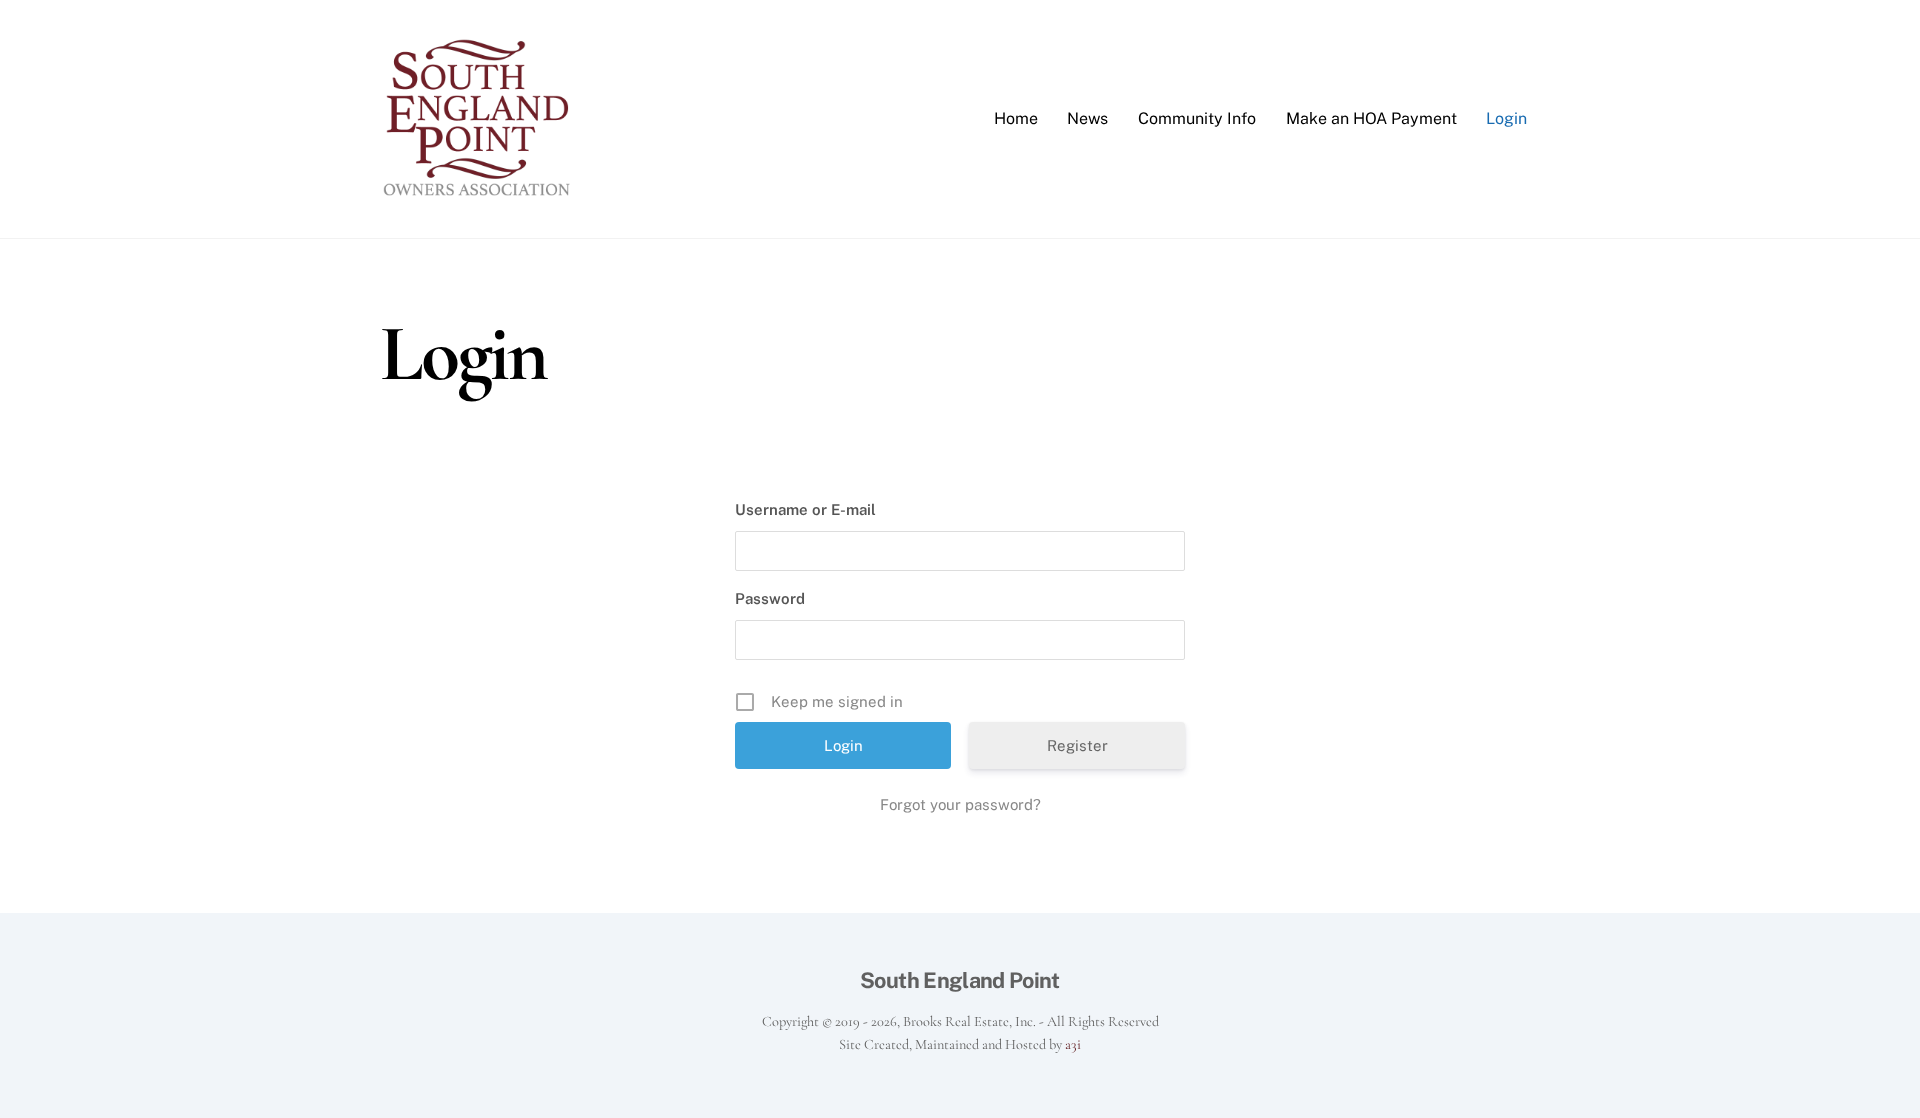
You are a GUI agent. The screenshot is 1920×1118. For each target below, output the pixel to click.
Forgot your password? (960, 804)
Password (770, 598)
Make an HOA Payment (1371, 118)
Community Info (1197, 118)
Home (1016, 118)
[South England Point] (480, 192)
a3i (1073, 1044)
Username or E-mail (805, 509)
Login (1506, 118)
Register (1077, 745)
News (1087, 118)
